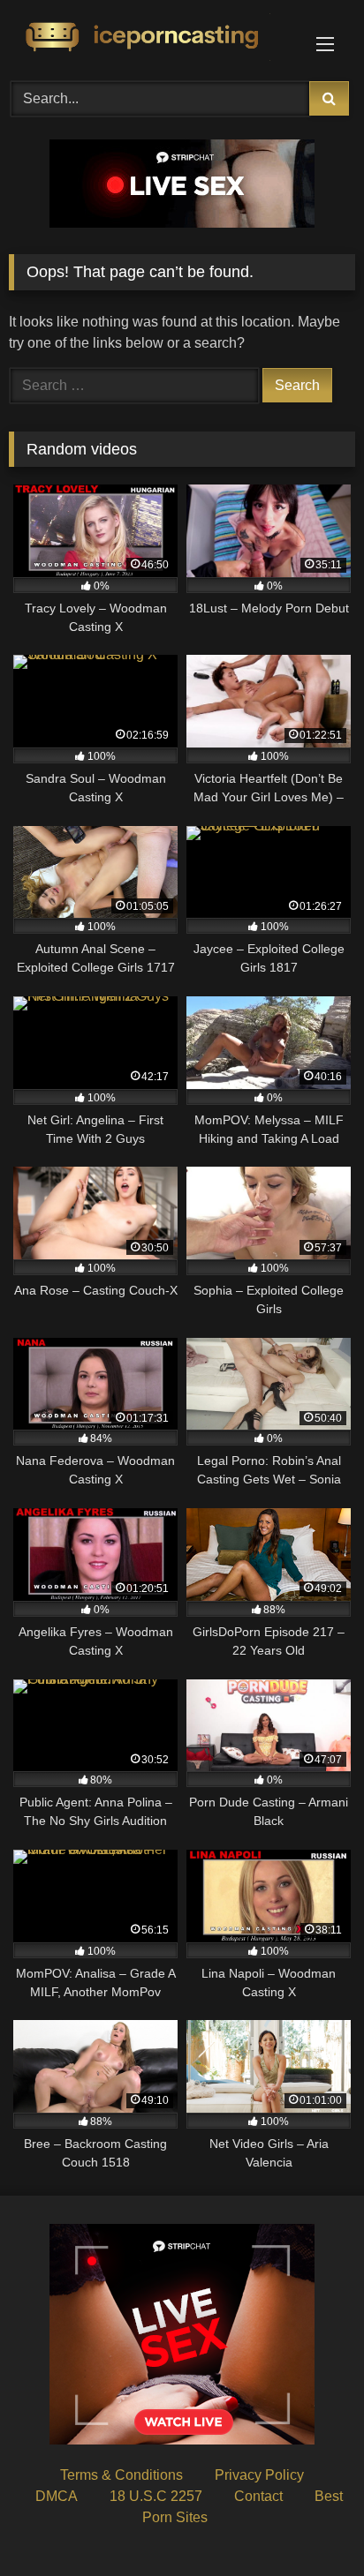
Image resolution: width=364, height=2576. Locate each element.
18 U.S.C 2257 (156, 2496)
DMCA (57, 2496)
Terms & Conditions (121, 2475)
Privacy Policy (259, 2475)
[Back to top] (309, 2523)
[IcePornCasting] (149, 38)
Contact (258, 2496)
